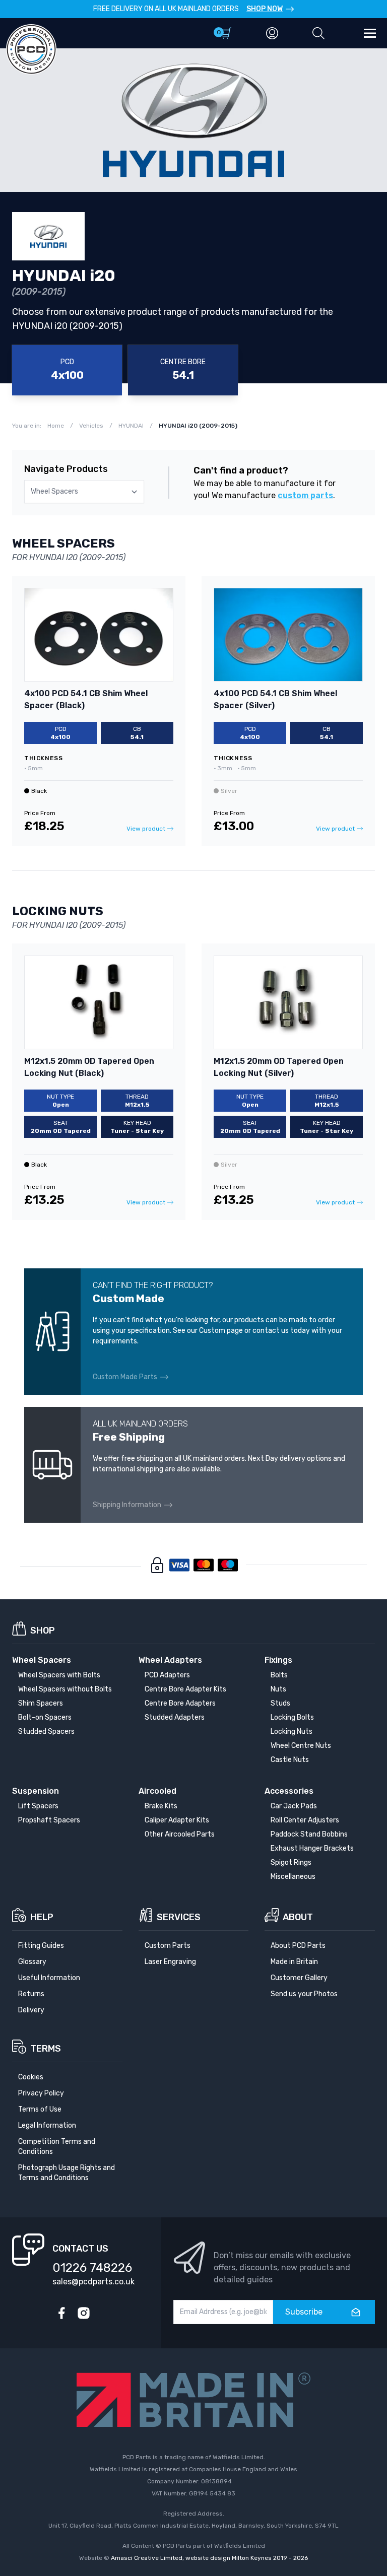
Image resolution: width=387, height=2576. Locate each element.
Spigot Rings (291, 1862)
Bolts (279, 1675)
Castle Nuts (290, 1760)
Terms (46, 2049)
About (298, 1917)
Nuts (278, 1689)
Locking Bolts (292, 1717)
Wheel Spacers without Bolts (65, 1689)
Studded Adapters (175, 1717)
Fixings (278, 1660)
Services (179, 1917)
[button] (318, 33)
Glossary (32, 1962)
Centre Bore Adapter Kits (185, 1689)
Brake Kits (161, 1806)
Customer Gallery (299, 1978)
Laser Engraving (170, 1962)
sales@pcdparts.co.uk (93, 2282)
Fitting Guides (41, 1946)
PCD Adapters (167, 1675)
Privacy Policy (41, 2093)
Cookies (31, 2077)
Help (42, 1917)
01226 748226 (92, 2268)
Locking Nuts (292, 1732)
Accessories (289, 1791)
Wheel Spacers (42, 1660)
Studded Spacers (46, 1732)
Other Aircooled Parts (180, 1834)
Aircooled (157, 1791)
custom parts (305, 495)
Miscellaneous (293, 1877)
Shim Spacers (41, 1703)
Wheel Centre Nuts (301, 1746)
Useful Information (49, 1978)
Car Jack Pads (294, 1806)
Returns (31, 1994)
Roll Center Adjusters (305, 1820)
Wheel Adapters (170, 1660)
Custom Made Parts (125, 1377)
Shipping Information (127, 1505)
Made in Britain (294, 1962)
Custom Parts (168, 1946)
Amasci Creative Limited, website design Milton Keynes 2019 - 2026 (209, 2558)
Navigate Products (66, 469)
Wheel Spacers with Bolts (59, 1675)
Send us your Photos (304, 1994)
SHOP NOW (265, 9)
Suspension (36, 1791)
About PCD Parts (298, 1946)
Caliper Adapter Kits (177, 1820)
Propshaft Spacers (49, 1820)
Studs (280, 1703)
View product (146, 829)
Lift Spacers (38, 1806)
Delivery (31, 2010)
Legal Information (47, 2125)
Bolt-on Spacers (45, 1717)
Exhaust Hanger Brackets (312, 1848)
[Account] (272, 33)
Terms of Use (40, 2109)
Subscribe (304, 2312)
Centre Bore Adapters (180, 1703)
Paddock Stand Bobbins (309, 1834)
